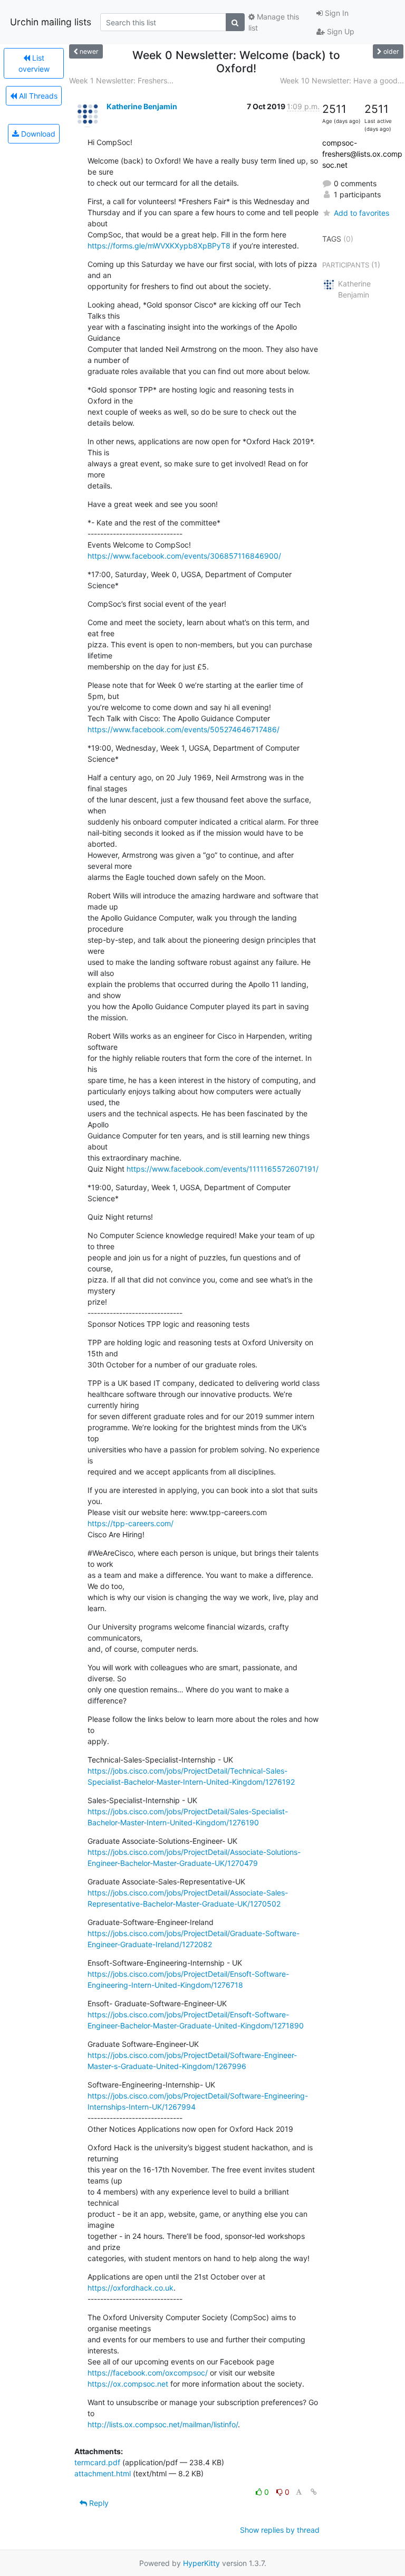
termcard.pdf (97, 2462)
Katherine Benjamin (142, 106)
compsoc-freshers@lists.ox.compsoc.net (362, 154)
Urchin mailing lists (51, 22)
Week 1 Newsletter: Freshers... (121, 80)
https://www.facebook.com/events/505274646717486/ (184, 729)
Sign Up (340, 31)
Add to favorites (361, 213)
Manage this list (274, 22)
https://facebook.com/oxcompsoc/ (148, 2373)
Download (37, 134)
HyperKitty (201, 2563)
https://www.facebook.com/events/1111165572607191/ (223, 1169)
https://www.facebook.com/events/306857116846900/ (184, 556)
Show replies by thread (280, 2530)
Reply (98, 2503)
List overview (34, 63)
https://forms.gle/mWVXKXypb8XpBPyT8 (159, 246)
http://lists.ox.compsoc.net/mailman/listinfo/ (163, 2424)
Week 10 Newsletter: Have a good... (342, 80)
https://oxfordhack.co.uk (131, 2288)
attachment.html (103, 2473)
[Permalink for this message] (314, 2492)
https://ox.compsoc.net (128, 2384)
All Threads (37, 96)
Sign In (336, 13)
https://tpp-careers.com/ (131, 1523)
